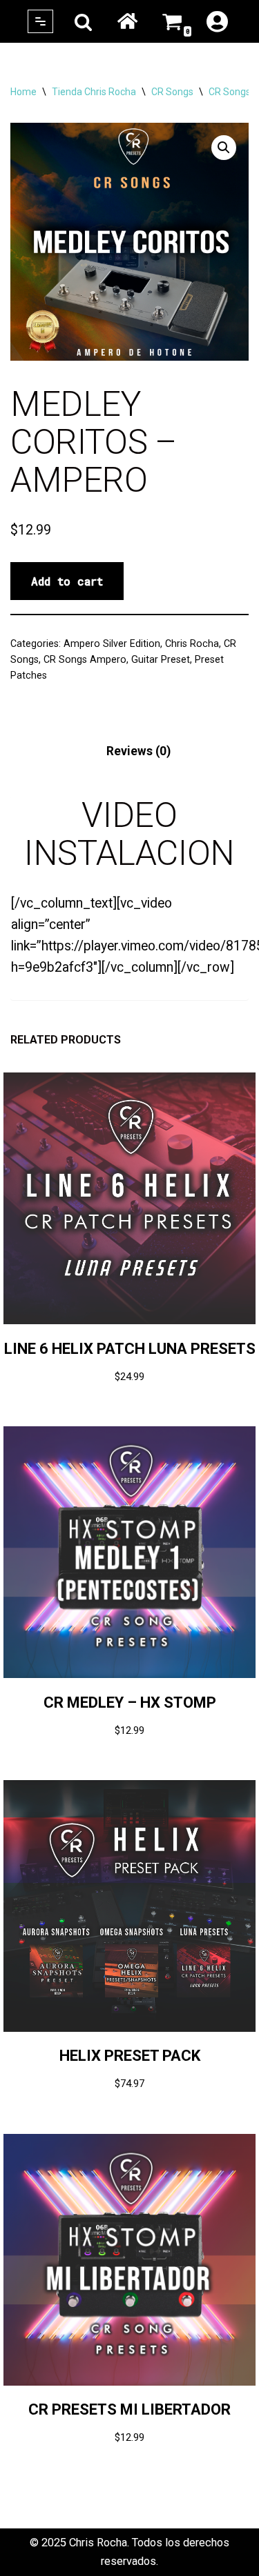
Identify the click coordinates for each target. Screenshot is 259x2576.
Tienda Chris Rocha (94, 92)
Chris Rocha (192, 643)
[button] (224, 148)
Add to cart (67, 581)
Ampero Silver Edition (112, 643)
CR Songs (172, 92)
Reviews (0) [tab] (138, 751)
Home (127, 21)
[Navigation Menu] (40, 21)
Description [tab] (43, 751)
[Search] (83, 22)
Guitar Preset (161, 659)
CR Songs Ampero (85, 659)
